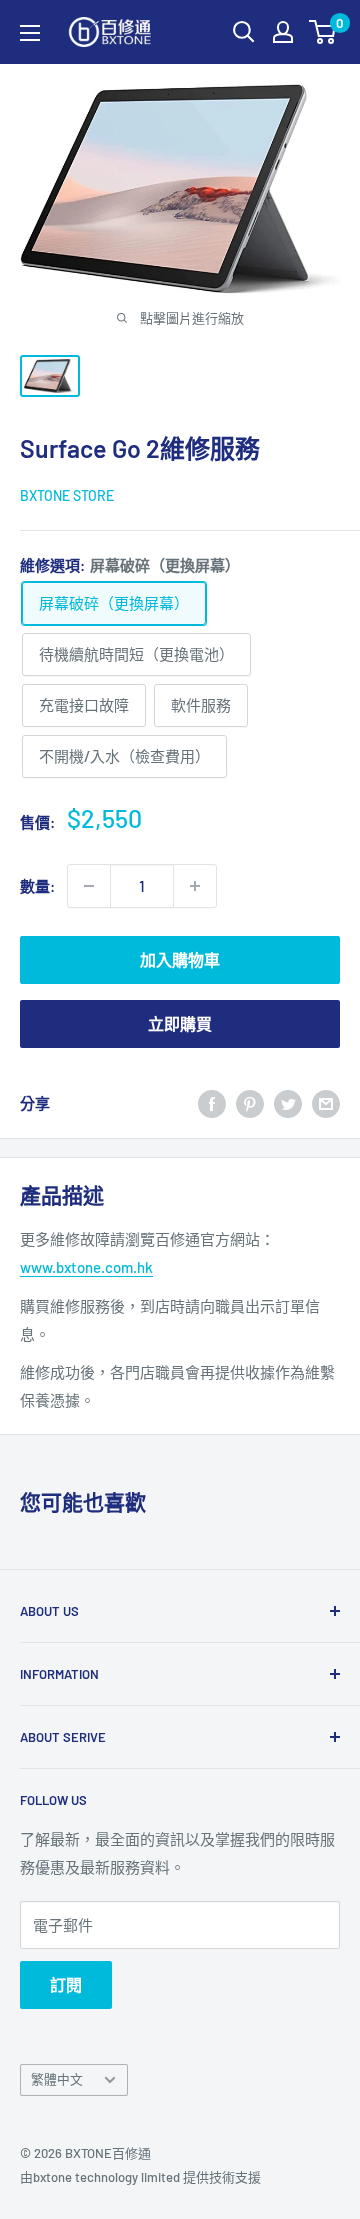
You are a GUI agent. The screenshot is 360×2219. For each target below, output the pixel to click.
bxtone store (67, 495)
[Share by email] (326, 1103)
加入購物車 (180, 959)
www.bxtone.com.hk (86, 1267)
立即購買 (180, 1023)
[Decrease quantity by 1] (89, 886)
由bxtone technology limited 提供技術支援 (140, 2177)
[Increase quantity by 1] (195, 886)
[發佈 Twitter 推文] (288, 1103)
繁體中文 (57, 2079)
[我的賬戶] (283, 32)
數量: (37, 886)
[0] (323, 32)
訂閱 (66, 1984)
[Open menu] (30, 33)
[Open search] (244, 32)
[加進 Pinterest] (250, 1103)
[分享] (212, 1103)
